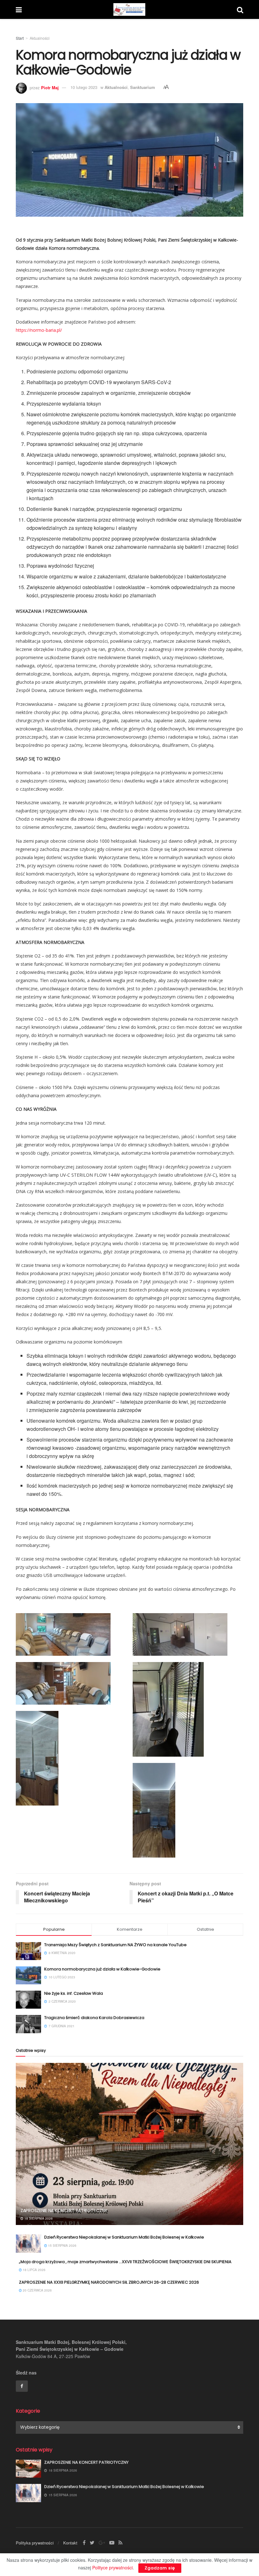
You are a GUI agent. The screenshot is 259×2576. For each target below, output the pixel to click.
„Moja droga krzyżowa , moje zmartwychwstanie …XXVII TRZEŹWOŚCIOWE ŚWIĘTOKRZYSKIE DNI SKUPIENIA (125, 2262)
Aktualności (40, 38)
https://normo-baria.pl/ (39, 330)
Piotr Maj (50, 87)
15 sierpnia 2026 (62, 2245)
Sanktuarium (143, 87)
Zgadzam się (160, 2568)
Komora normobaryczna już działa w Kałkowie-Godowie (102, 1969)
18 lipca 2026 (34, 2270)
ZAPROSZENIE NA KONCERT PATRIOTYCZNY (64, 2210)
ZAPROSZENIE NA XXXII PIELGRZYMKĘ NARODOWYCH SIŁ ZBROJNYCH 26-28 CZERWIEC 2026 (109, 2282)
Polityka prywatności (35, 2543)
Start (20, 38)
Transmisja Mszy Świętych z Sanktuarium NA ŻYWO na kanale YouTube (115, 1945)
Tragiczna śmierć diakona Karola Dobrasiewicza (94, 2018)
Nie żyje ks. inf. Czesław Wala (74, 1993)
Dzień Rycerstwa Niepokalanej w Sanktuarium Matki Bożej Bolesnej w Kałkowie (124, 2237)
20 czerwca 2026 (37, 2290)
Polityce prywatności (112, 2567)
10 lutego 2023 (84, 87)
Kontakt (70, 2543)
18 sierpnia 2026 (38, 2218)
